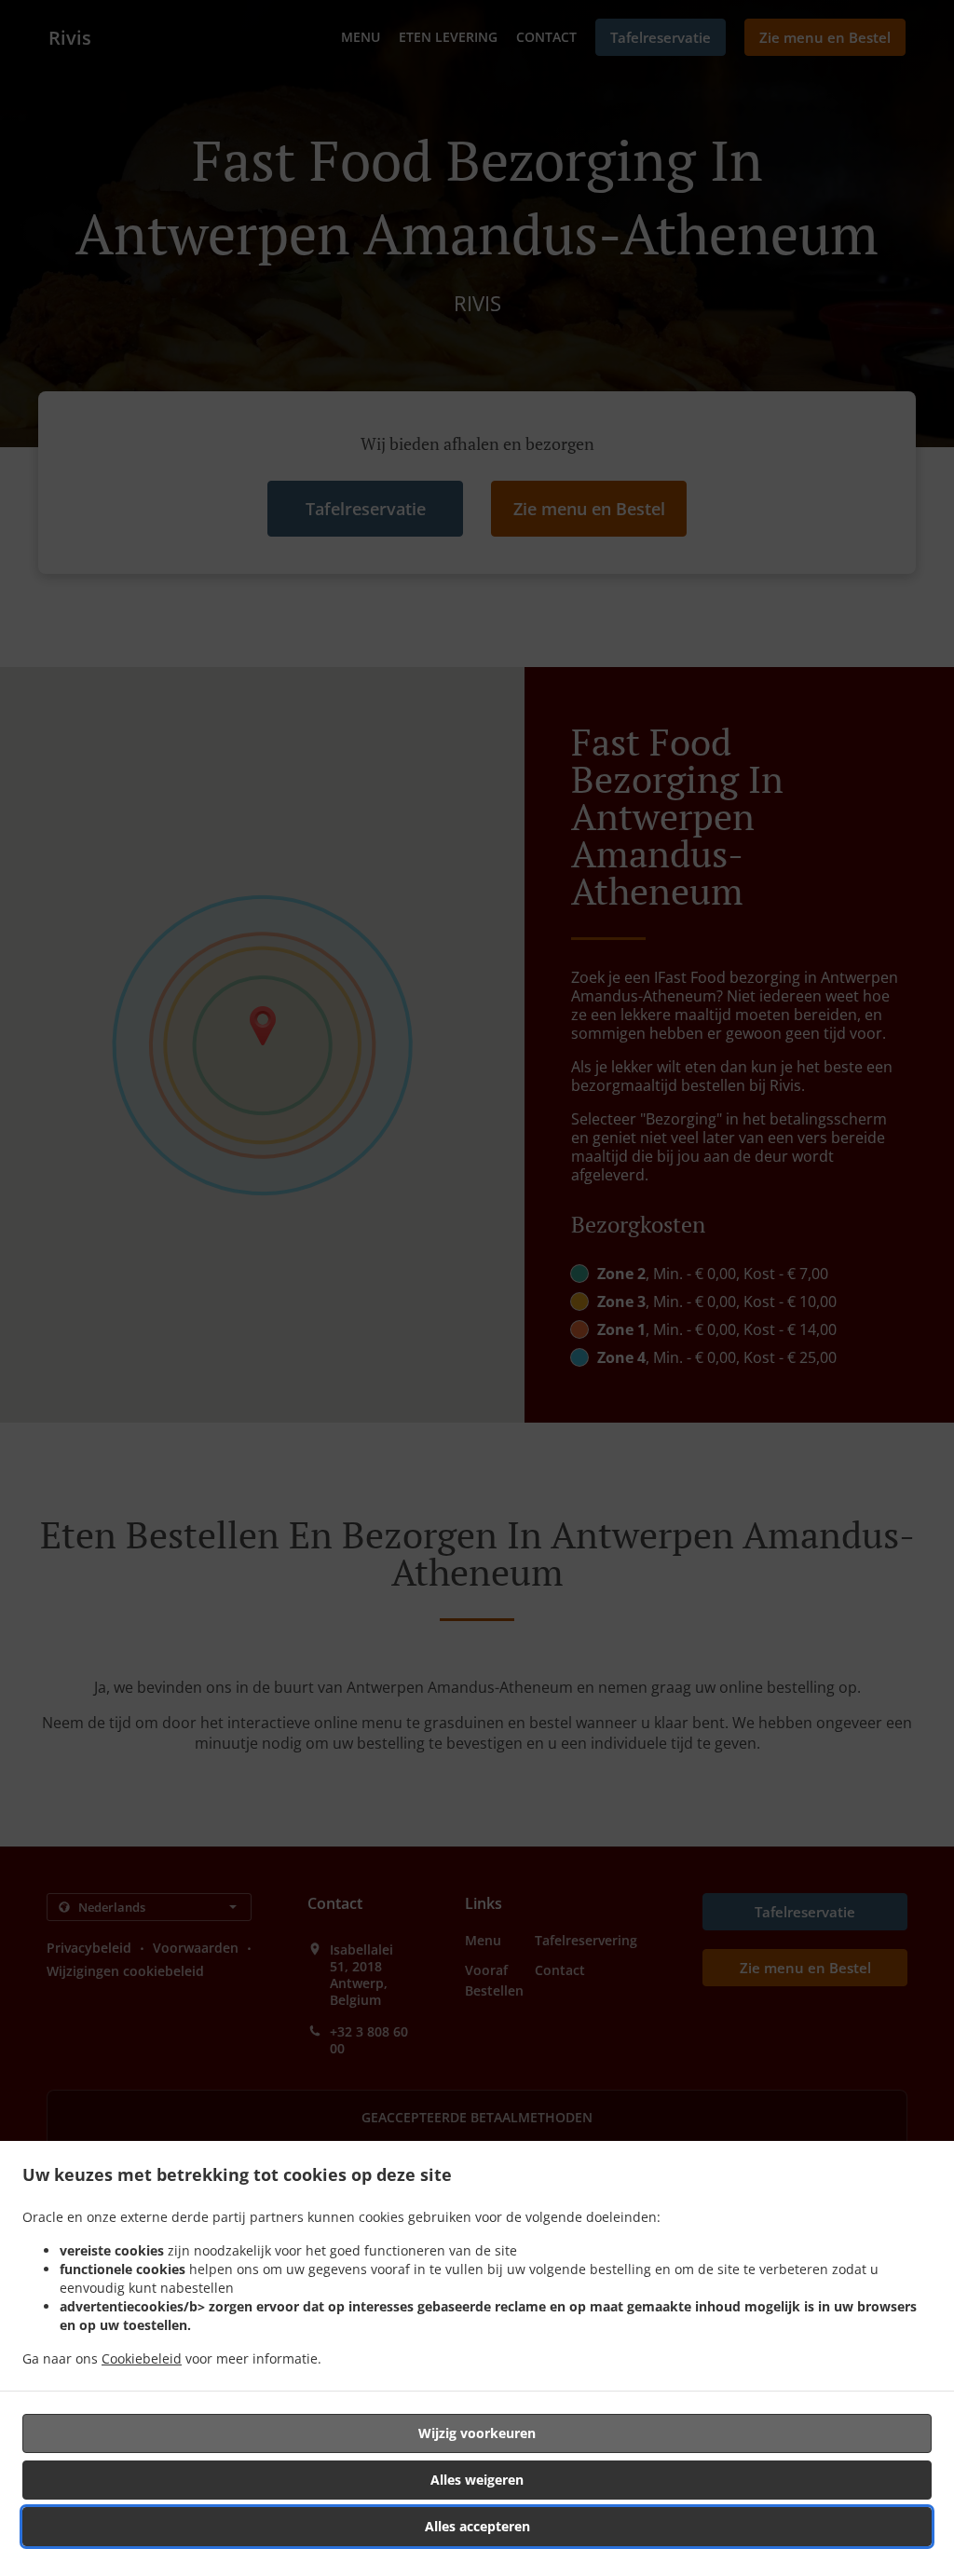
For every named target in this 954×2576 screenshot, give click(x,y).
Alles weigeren (477, 2480)
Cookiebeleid (142, 2358)
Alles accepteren (477, 2526)
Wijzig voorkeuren (477, 2433)
